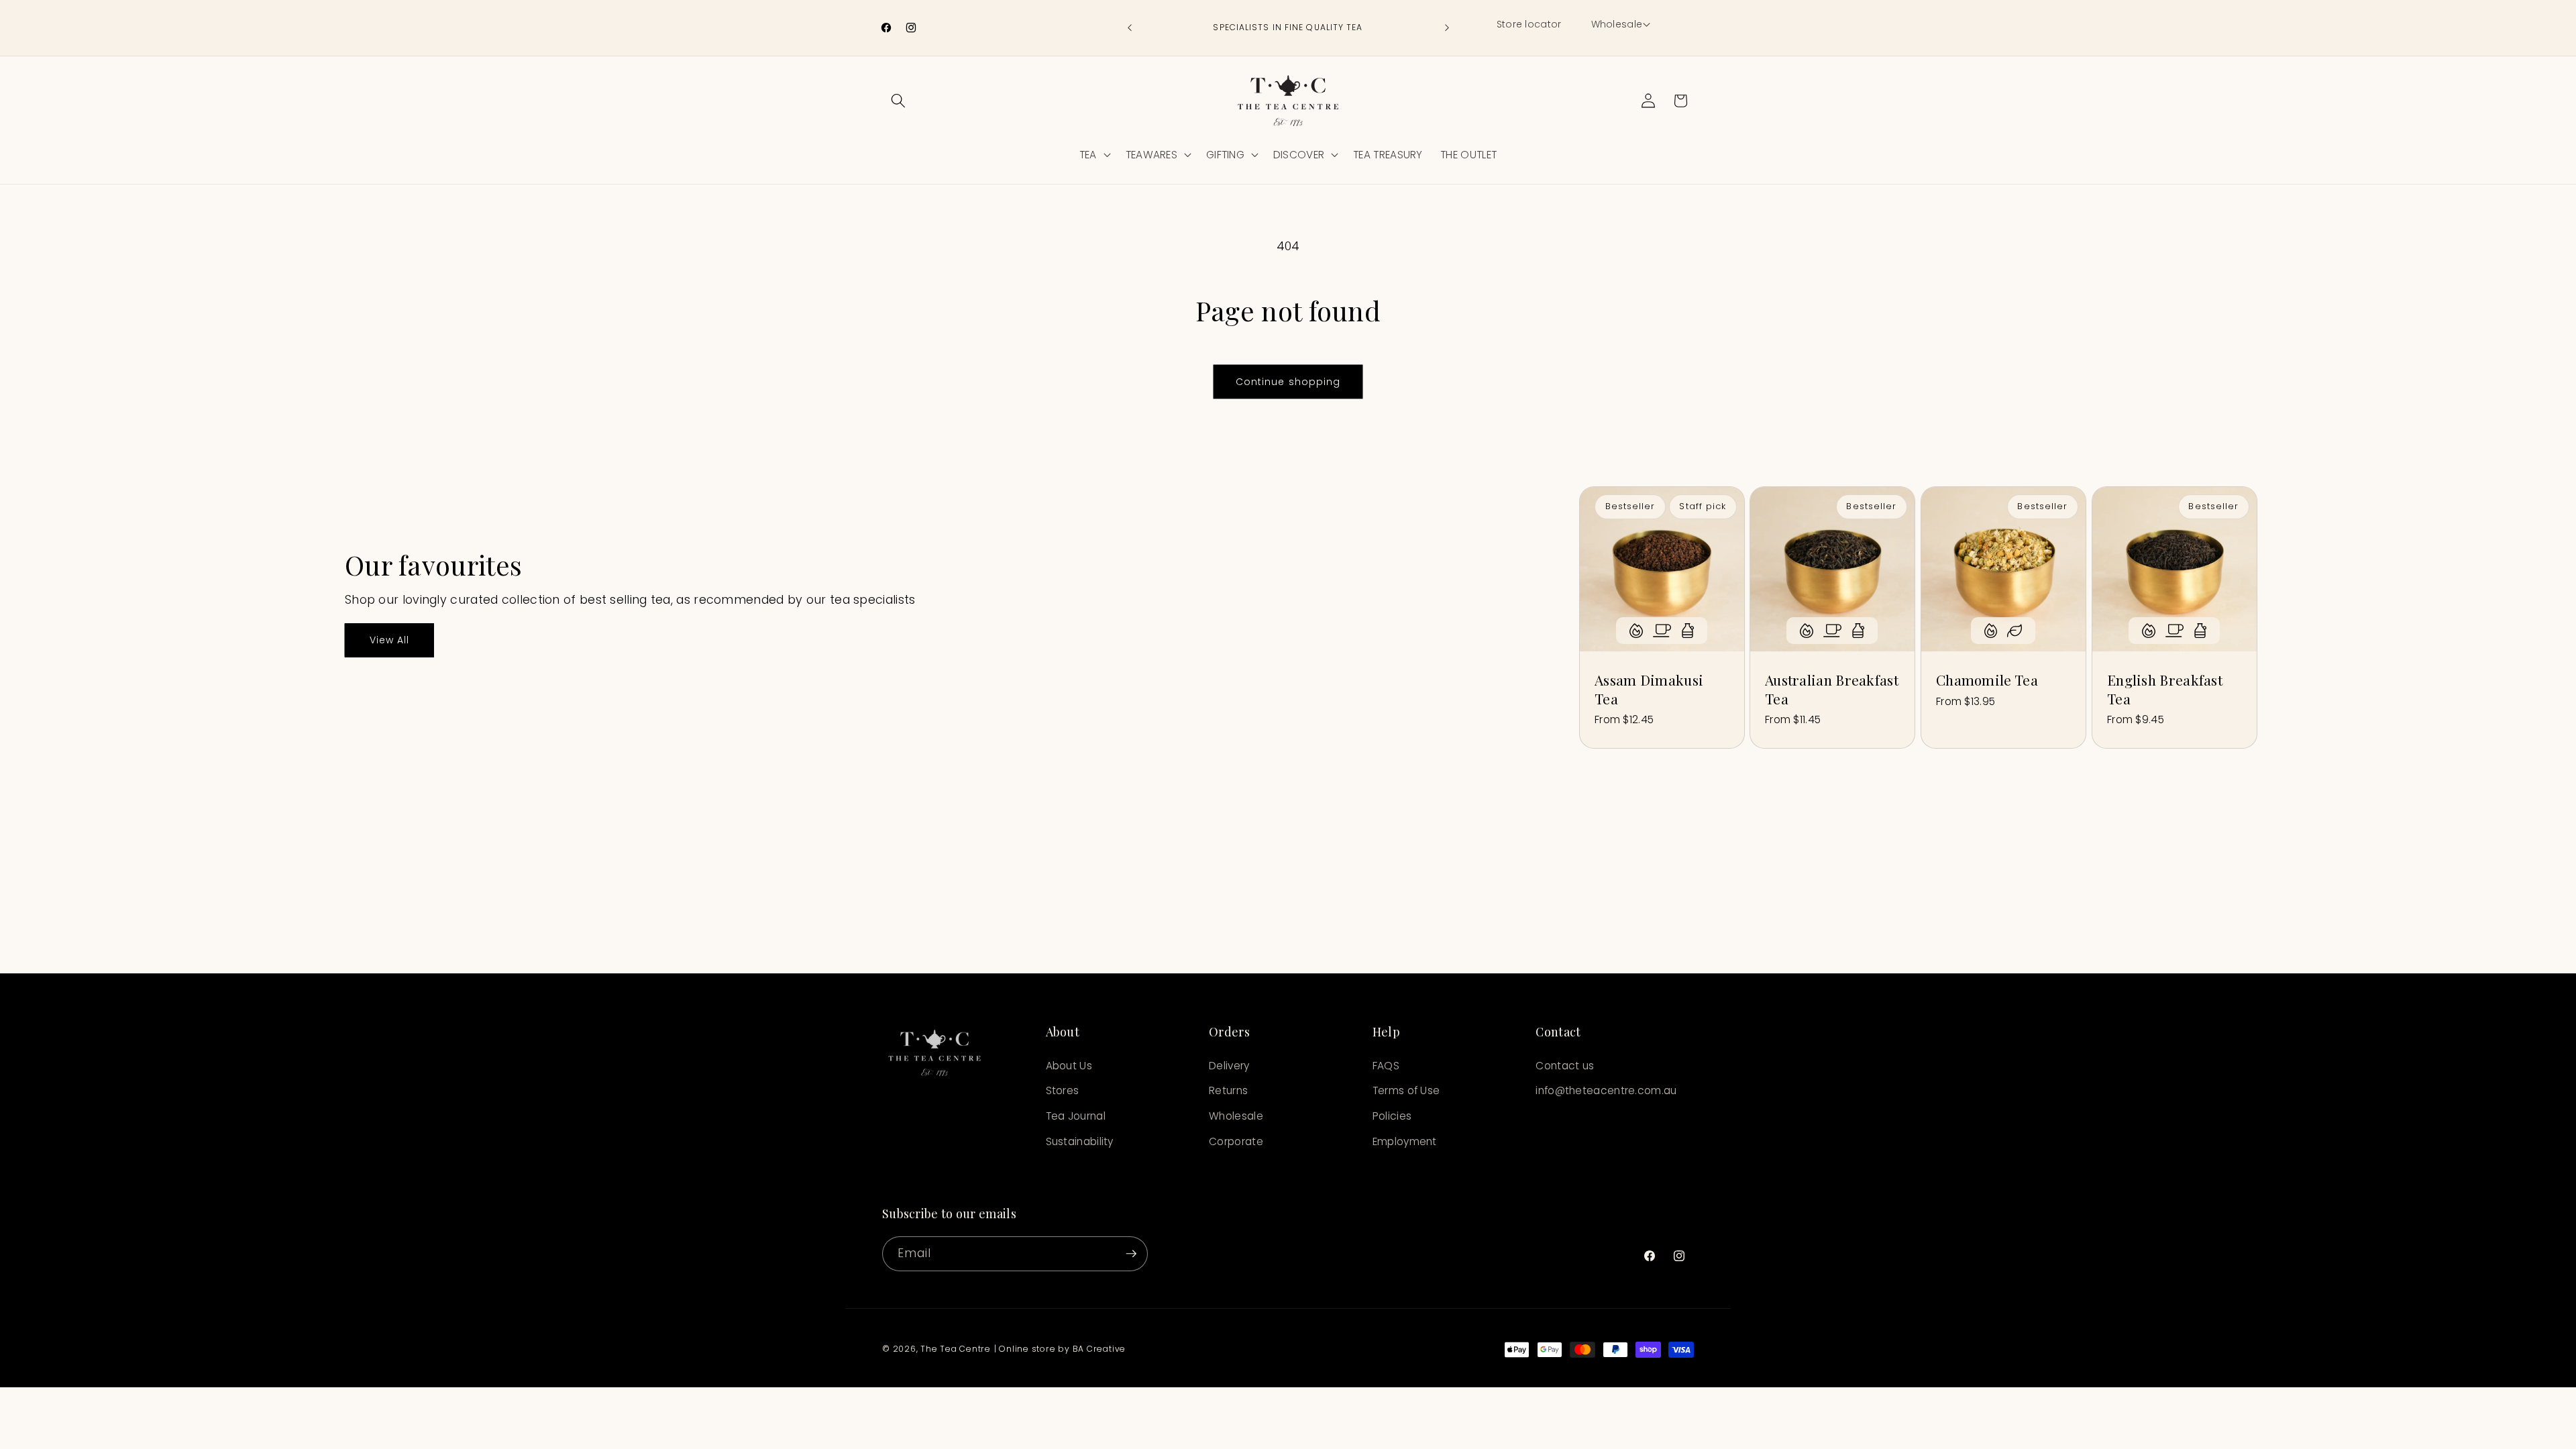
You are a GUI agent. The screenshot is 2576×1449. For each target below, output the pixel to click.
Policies (1392, 1116)
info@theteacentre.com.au (1606, 1090)
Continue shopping (1288, 382)
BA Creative (1099, 1349)
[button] (1620, 25)
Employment (1405, 1141)
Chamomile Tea (1987, 680)
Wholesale (1236, 1116)
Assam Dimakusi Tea (1649, 689)
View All (390, 640)
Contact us (1565, 1066)
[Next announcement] (1447, 28)
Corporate (1236, 1141)
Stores (1063, 1090)
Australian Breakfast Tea (1832, 689)
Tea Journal (1076, 1116)
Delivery (1229, 1066)
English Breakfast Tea (2165, 689)
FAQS (1386, 1066)
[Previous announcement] (1130, 28)
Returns (1228, 1090)
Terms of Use (1406, 1090)
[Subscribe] (1131, 1254)
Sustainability (1080, 1141)
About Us (1069, 1066)
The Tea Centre (956, 1349)
